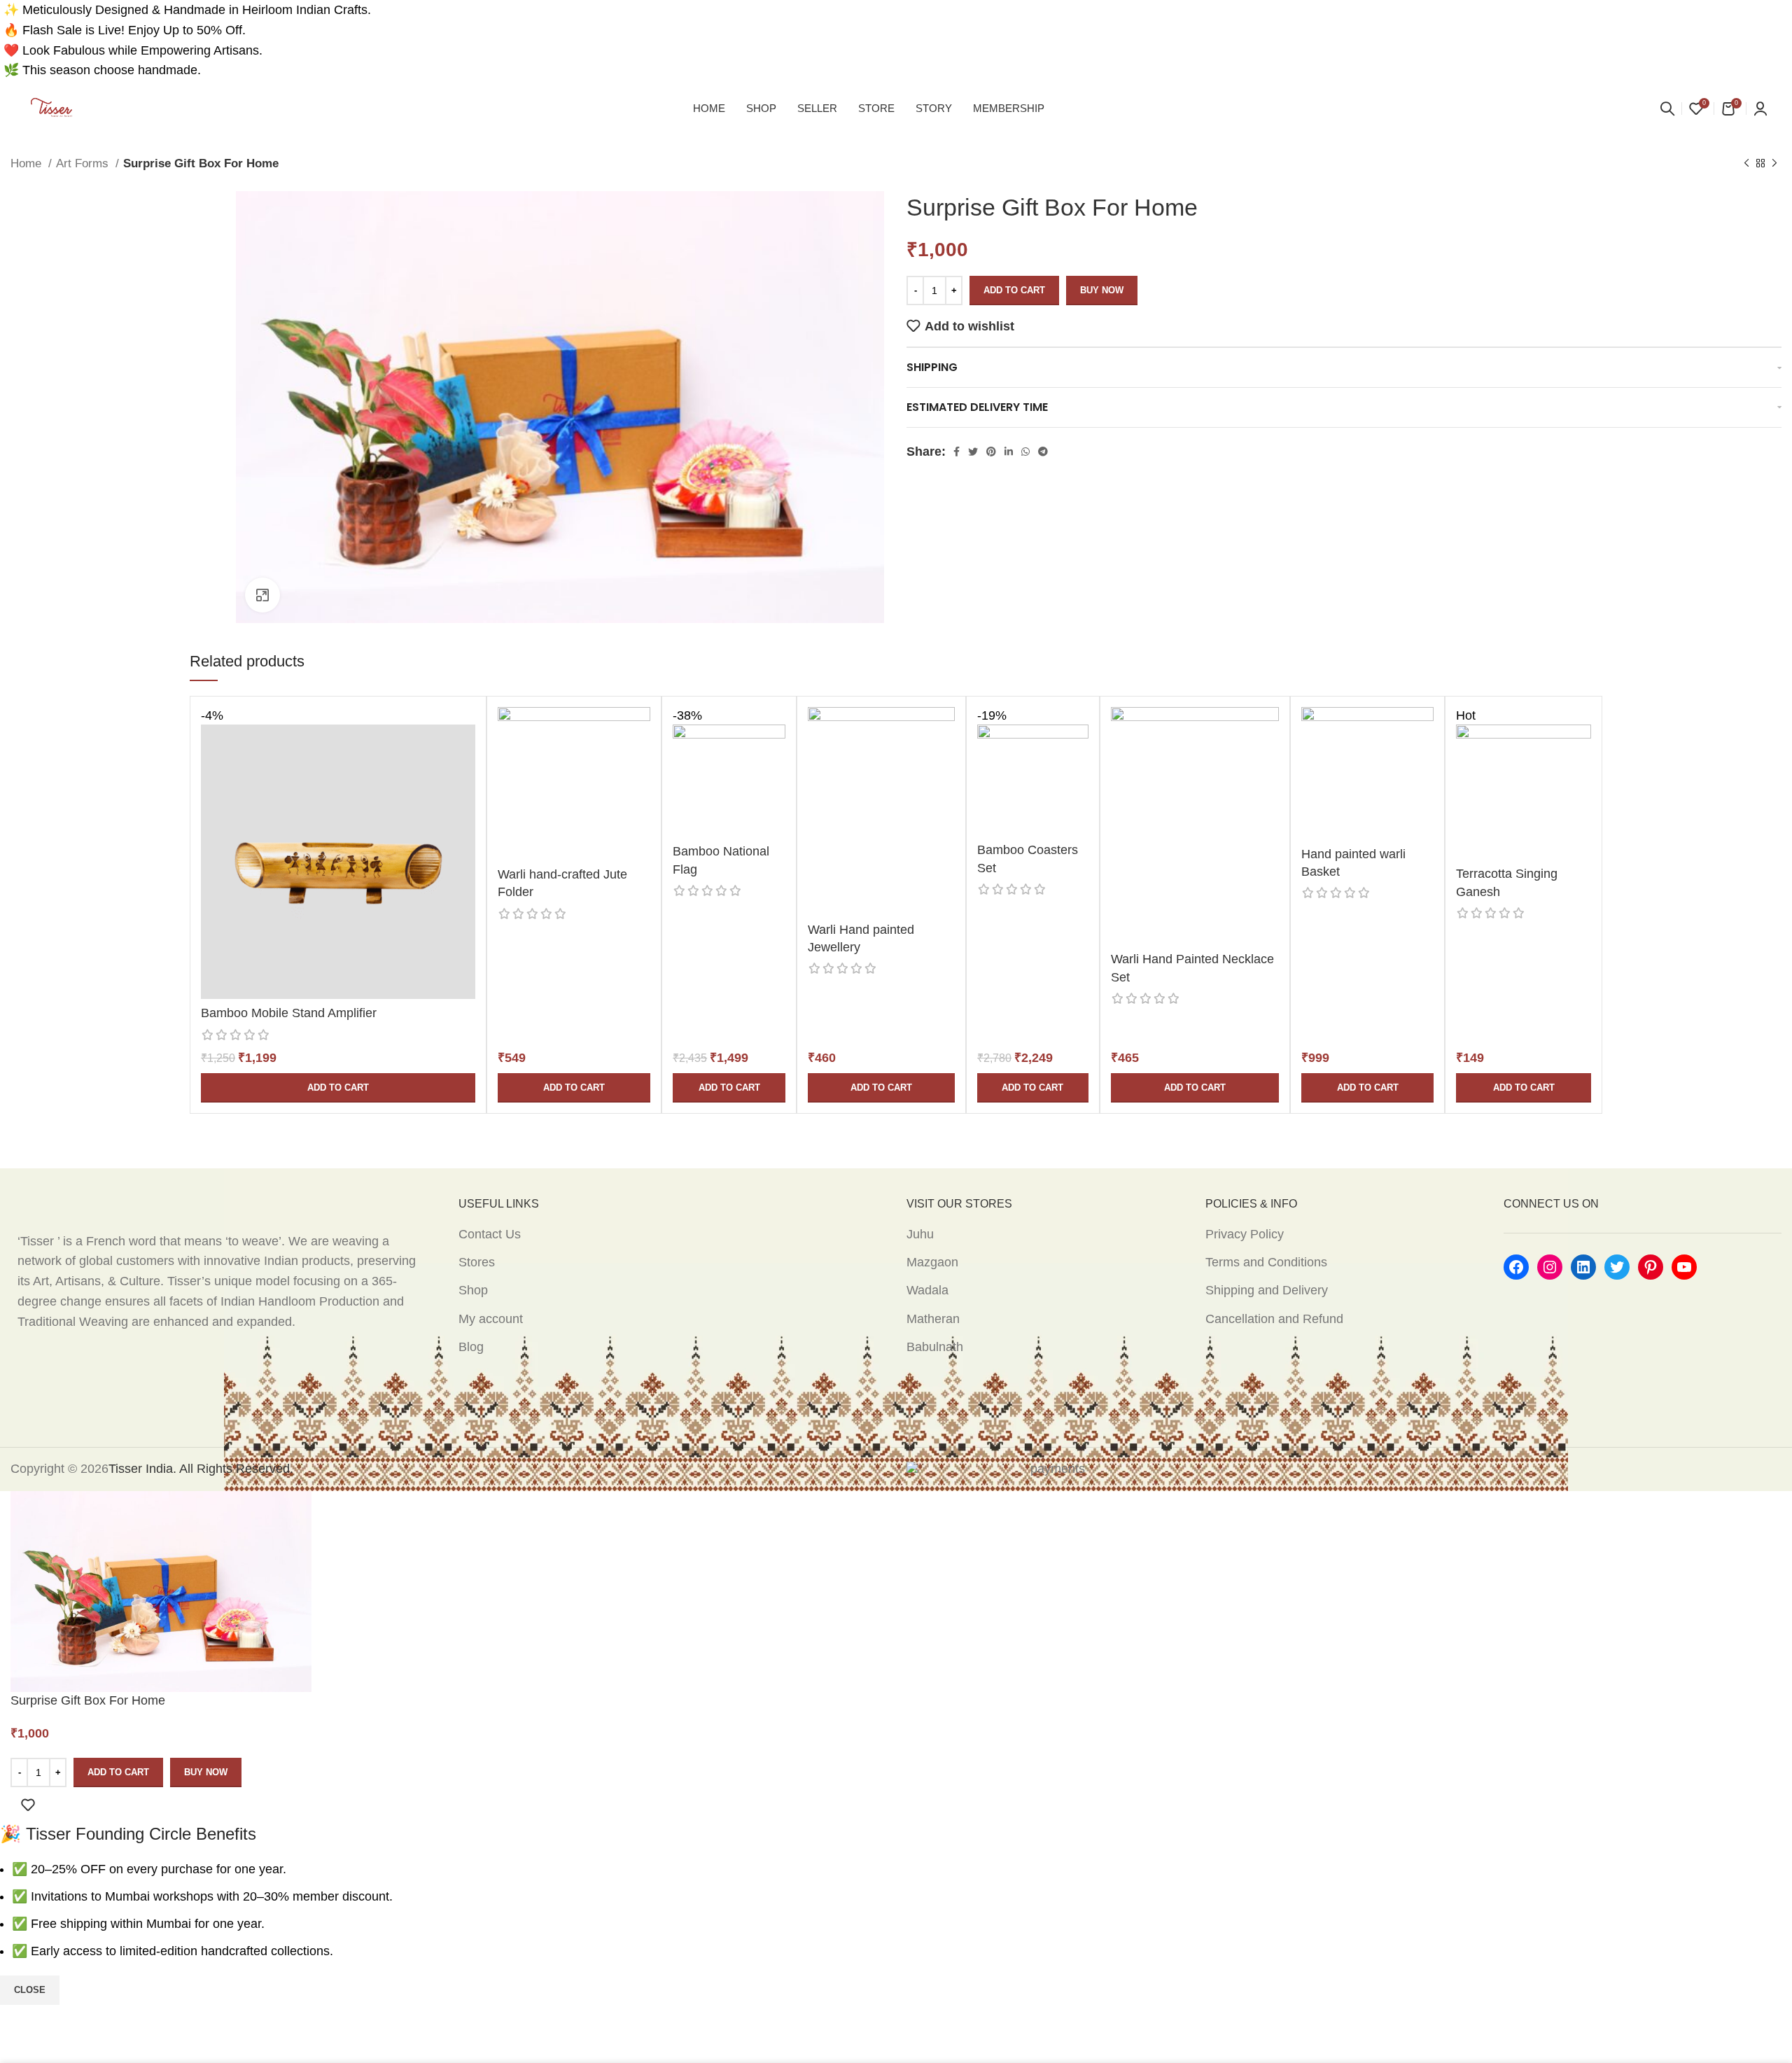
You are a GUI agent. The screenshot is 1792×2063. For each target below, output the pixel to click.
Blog (471, 1347)
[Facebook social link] (957, 452)
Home (28, 163)
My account (491, 1319)
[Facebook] (1516, 1267)
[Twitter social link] (973, 452)
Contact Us (490, 1234)
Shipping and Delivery (1267, 1290)
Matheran (933, 1319)
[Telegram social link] (1043, 452)
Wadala (927, 1290)
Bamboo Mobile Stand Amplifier (289, 1013)
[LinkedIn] (1583, 1267)
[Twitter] (1617, 1267)
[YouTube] (1684, 1267)
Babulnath (935, 1347)
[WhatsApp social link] (1025, 452)
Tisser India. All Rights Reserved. (201, 1469)
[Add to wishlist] (28, 1805)
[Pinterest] (1651, 1267)
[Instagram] (1550, 1267)
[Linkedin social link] (1009, 452)
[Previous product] (1746, 164)
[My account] (1760, 109)
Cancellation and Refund (1274, 1319)
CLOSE (30, 1990)
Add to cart (1014, 290)
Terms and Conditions (1266, 1262)
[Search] (1667, 109)
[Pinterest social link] (991, 452)
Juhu (920, 1234)
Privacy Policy (1245, 1234)
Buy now (1102, 290)
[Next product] (1774, 164)
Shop (473, 1290)
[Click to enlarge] (262, 595)
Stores (477, 1262)
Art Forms (84, 163)
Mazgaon (932, 1262)
